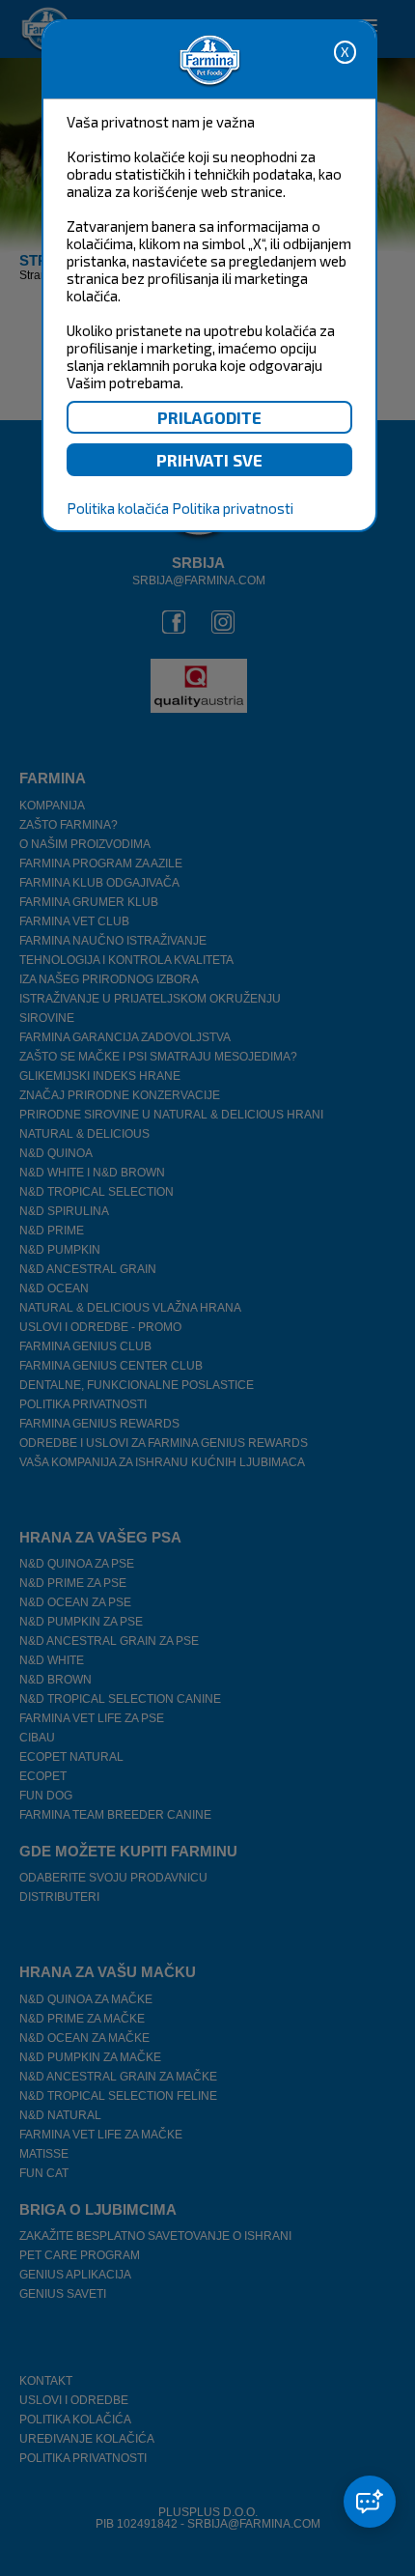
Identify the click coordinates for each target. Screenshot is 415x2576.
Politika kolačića (118, 508)
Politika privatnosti (233, 508)
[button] (370, 2502)
